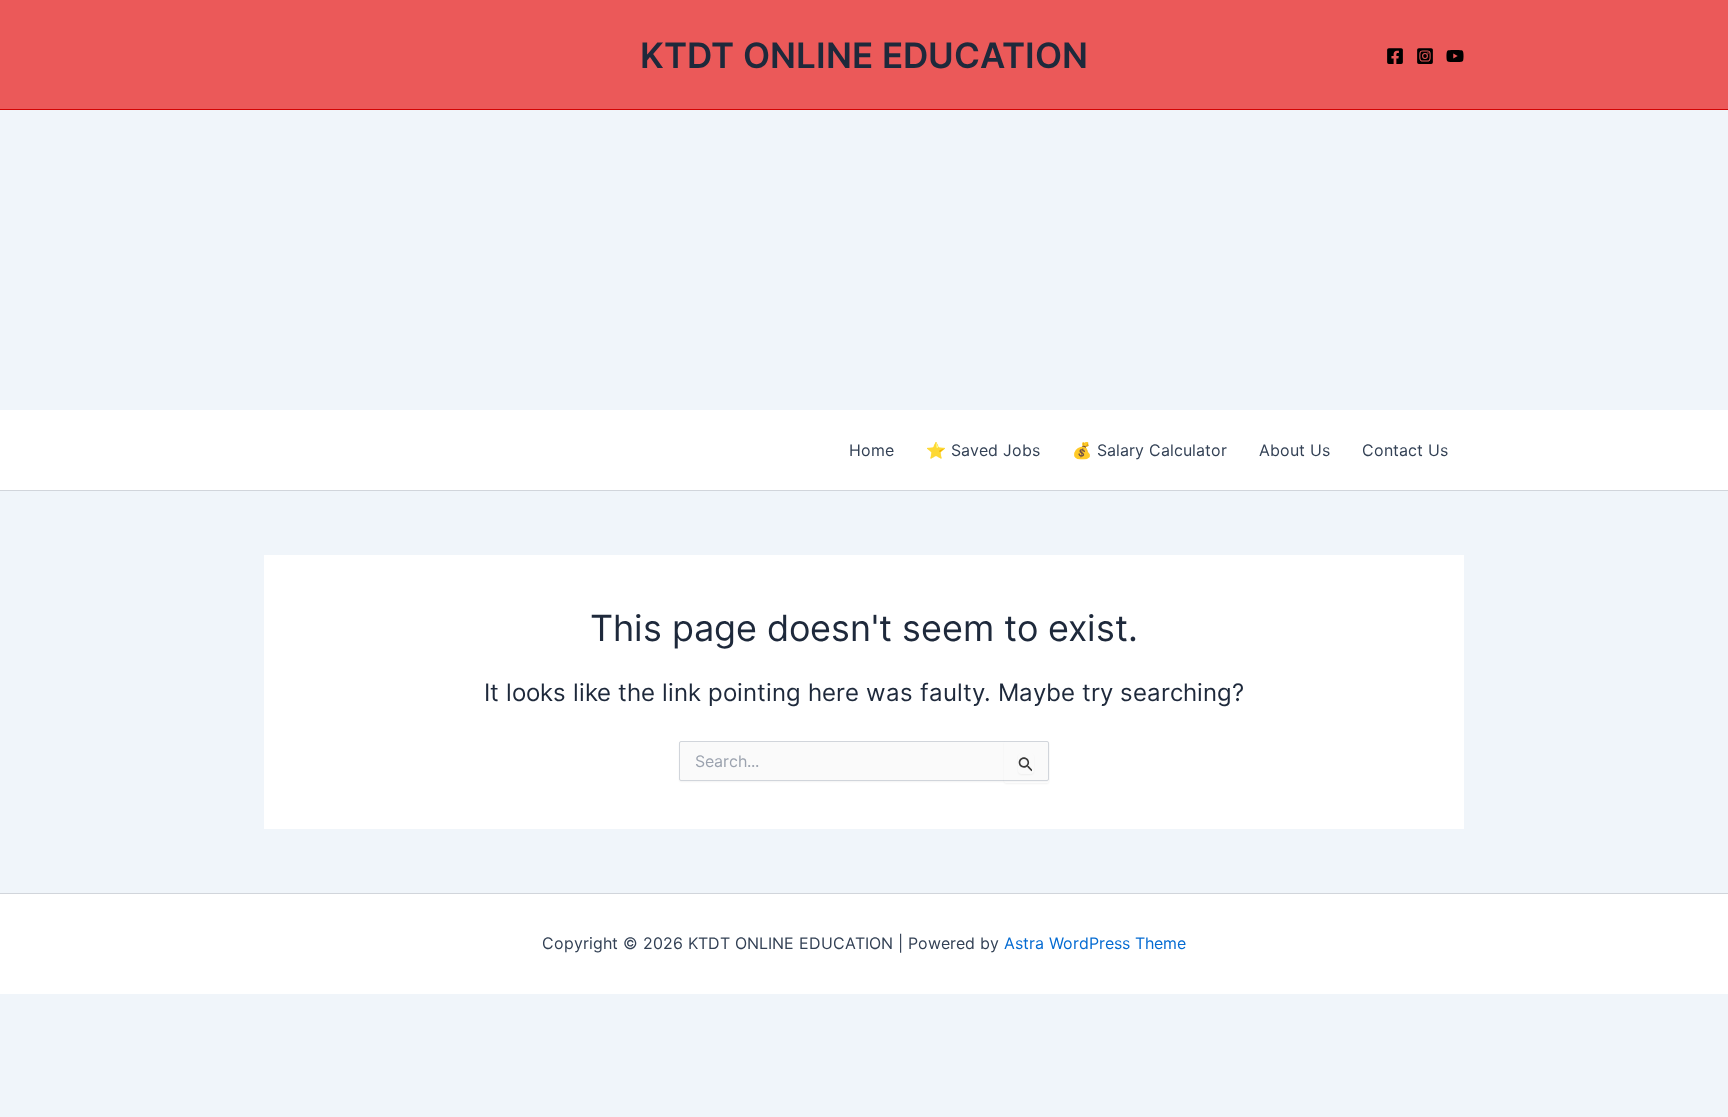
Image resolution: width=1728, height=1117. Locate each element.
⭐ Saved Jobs (983, 450)
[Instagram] (1425, 56)
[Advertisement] (864, 260)
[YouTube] (1455, 56)
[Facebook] (1395, 56)
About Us (1294, 450)
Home (871, 450)
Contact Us (1405, 450)
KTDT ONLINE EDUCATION (864, 55)
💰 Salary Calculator (1149, 450)
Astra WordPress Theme (1095, 943)
